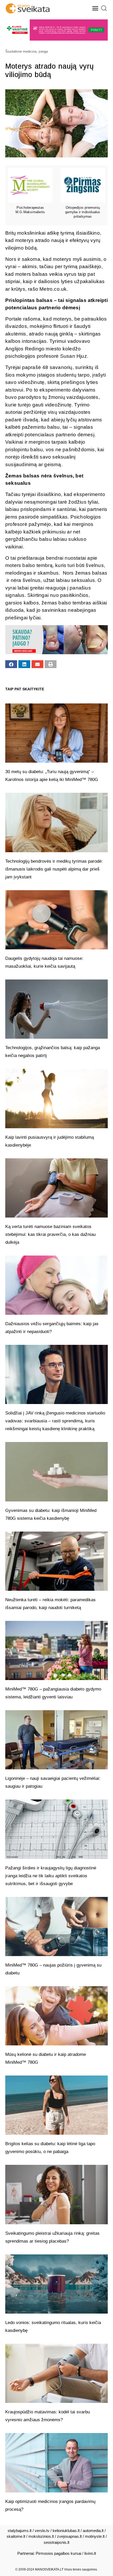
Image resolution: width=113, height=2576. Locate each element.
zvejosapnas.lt (69, 2536)
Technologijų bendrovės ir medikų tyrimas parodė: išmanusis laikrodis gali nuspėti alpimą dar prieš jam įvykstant (54, 869)
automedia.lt (93, 2531)
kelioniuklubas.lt (66, 2531)
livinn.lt (90, 2553)
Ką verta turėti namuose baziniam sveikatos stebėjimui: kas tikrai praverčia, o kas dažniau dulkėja (50, 1234)
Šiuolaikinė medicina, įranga (27, 51)
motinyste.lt (95, 2536)
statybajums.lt (20, 2531)
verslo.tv (42, 2531)
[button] (95, 8)
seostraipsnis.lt (56, 2542)
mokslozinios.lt (41, 2536)
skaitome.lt (16, 2536)
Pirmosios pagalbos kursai (58, 2553)
